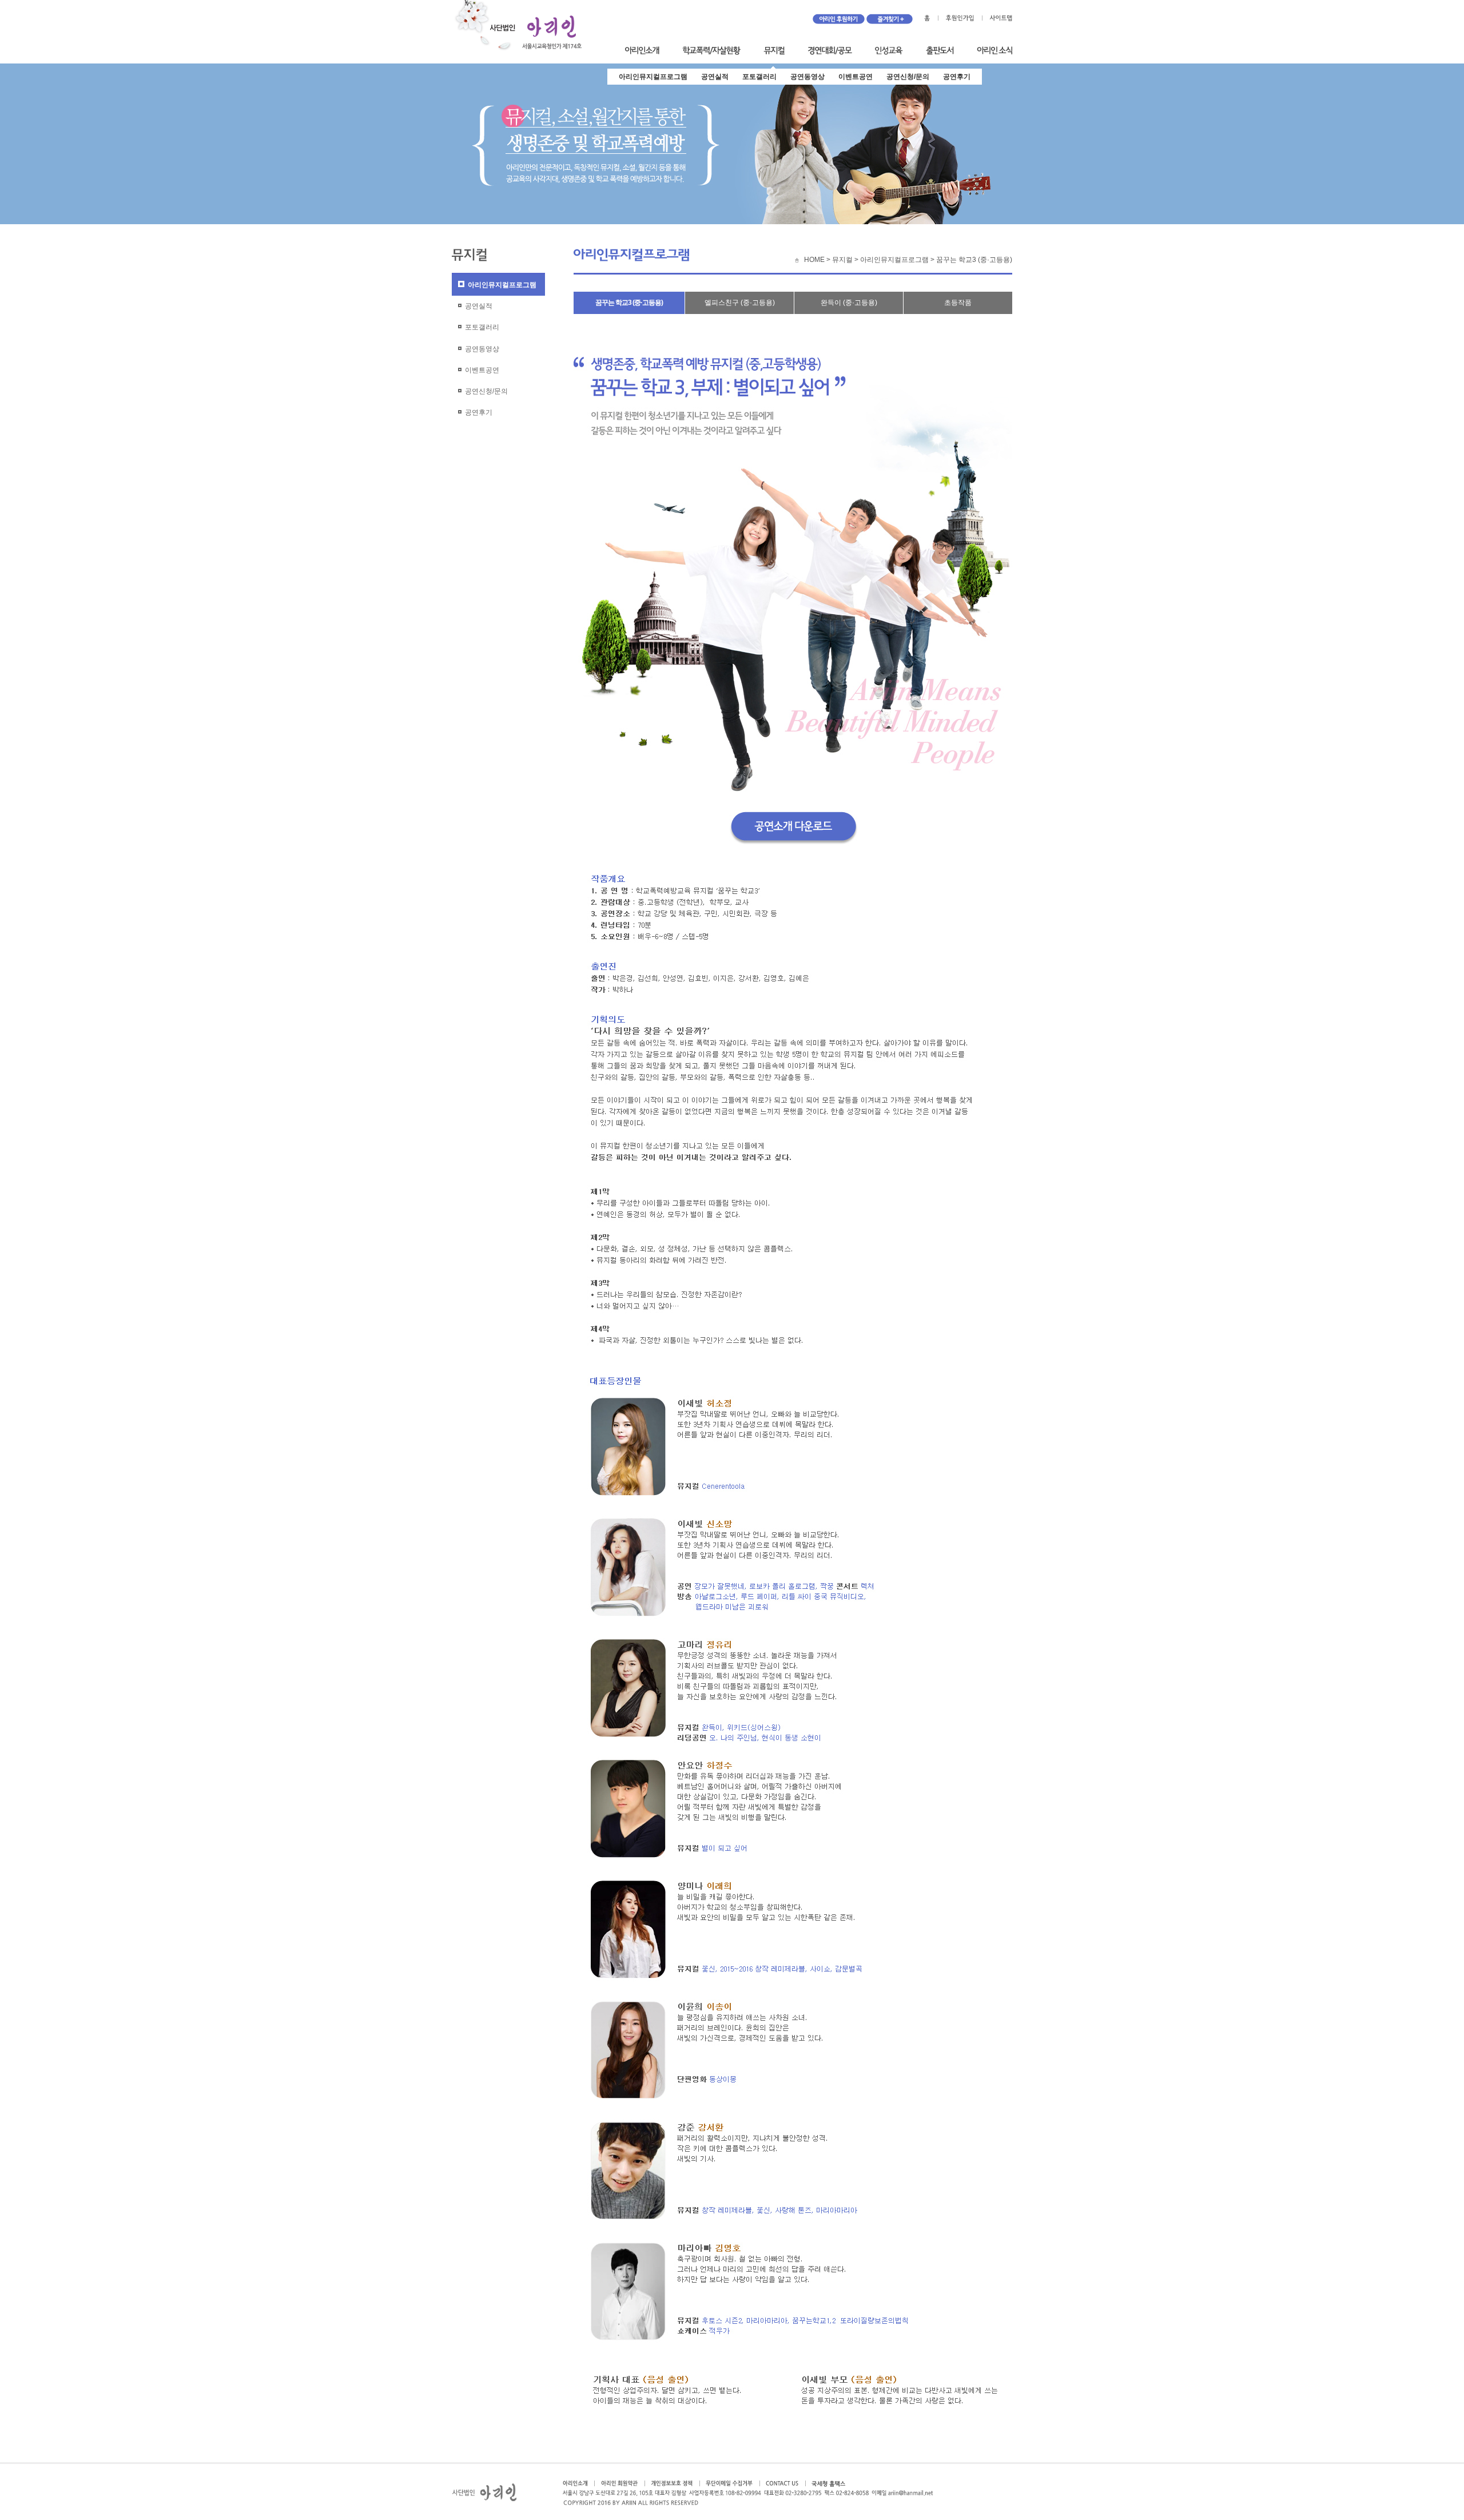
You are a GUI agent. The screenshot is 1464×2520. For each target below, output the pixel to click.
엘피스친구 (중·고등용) (740, 303)
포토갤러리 (759, 77)
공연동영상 (807, 77)
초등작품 (958, 303)
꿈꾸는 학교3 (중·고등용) (629, 303)
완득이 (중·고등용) (849, 303)
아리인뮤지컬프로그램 (653, 77)
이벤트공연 (856, 77)
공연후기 (957, 77)
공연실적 (715, 77)
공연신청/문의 (908, 77)
